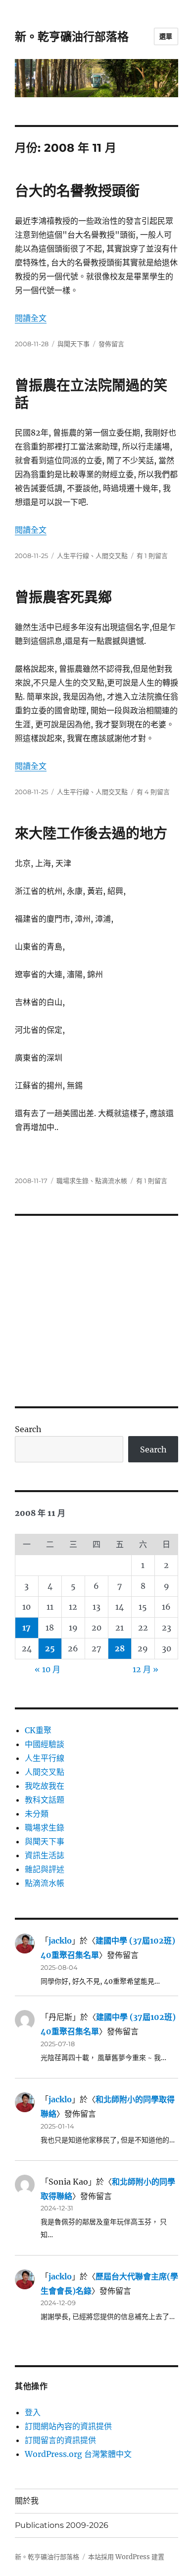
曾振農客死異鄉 (63, 597)
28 (120, 1648)
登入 (33, 2412)
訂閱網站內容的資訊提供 (68, 2426)
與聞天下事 (73, 344)
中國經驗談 (45, 1744)
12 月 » (145, 1669)
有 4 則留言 (153, 792)
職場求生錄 (72, 1181)
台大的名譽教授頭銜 (77, 191)
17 (26, 1628)
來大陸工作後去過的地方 (91, 833)
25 (50, 1648)
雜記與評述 (45, 1869)
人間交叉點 (112, 556)
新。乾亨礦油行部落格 (72, 37)
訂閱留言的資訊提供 (60, 2440)
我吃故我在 (45, 1786)
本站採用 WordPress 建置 (126, 2557)
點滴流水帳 (111, 1181)
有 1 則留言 (152, 556)
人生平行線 (73, 556)
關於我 (27, 2501)
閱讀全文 (31, 318)
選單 (166, 36)
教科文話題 (45, 1800)
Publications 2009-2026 (62, 2525)
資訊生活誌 (45, 1855)
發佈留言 (111, 344)
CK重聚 (38, 1730)
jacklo (60, 1941)
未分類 (37, 1814)
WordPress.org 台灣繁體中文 (78, 2454)
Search (28, 1429)
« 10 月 (48, 1669)
